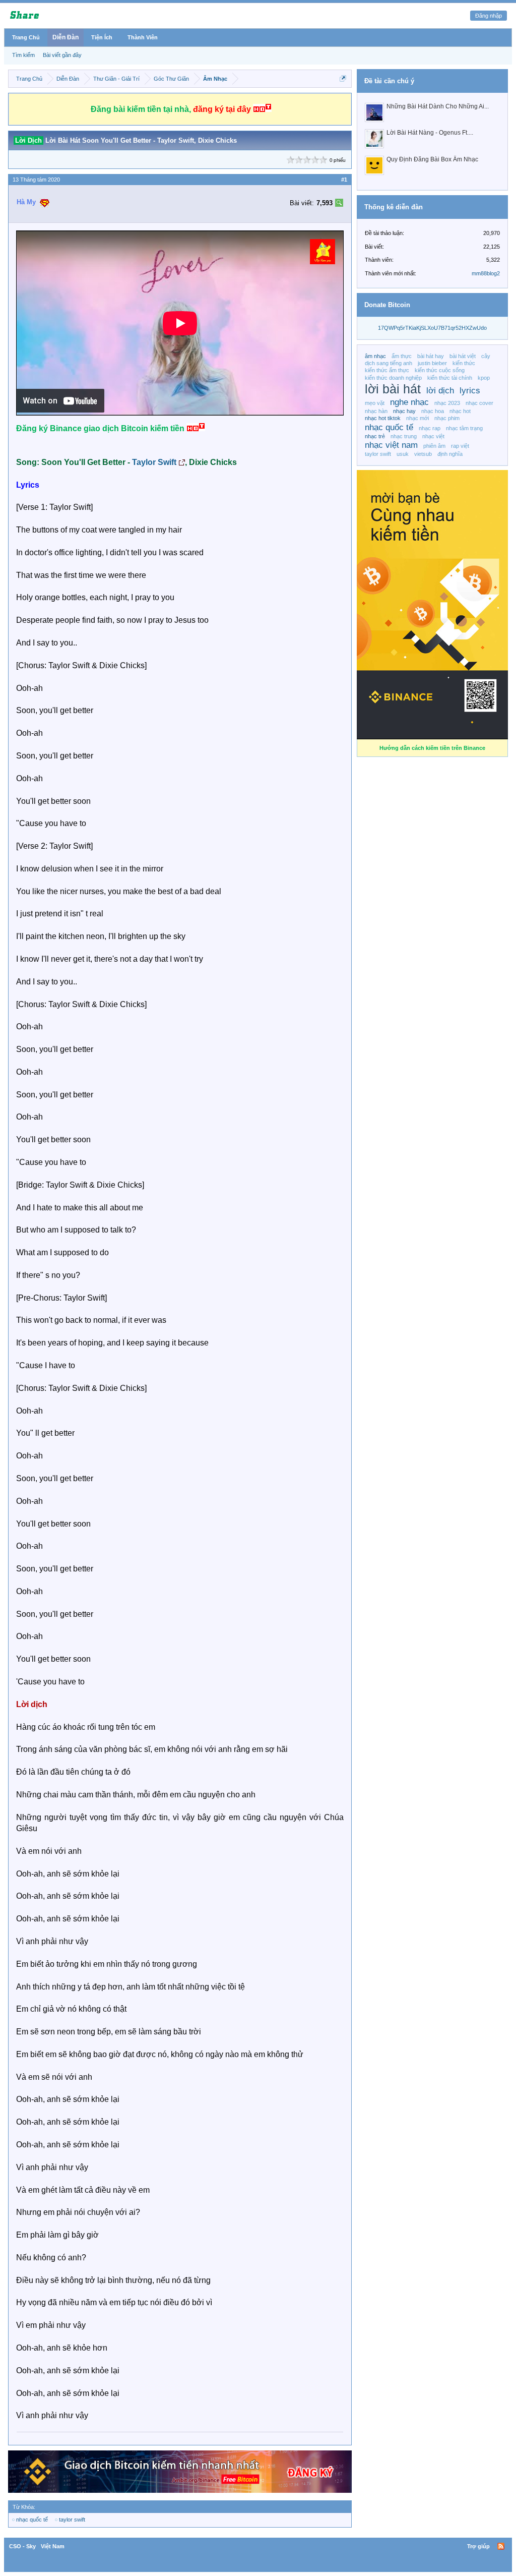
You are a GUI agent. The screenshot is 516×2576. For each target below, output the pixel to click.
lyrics (470, 390)
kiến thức (464, 363)
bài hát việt (463, 356)
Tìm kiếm (23, 55)
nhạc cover (479, 403)
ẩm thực (402, 356)
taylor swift (72, 2520)
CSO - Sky (22, 2546)
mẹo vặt (375, 403)
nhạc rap (430, 428)
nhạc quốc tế (32, 2520)
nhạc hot (460, 411)
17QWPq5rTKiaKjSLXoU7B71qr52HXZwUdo (432, 328)
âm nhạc (375, 356)
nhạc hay (404, 411)
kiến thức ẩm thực (387, 370)
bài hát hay (431, 356)
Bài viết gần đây (62, 55)
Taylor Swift (154, 462)
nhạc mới (417, 418)
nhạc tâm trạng (464, 428)
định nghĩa (450, 454)
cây (486, 356)
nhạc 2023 (447, 403)
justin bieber (432, 363)
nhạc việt (433, 436)
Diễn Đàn (66, 37)
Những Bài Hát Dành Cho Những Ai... (438, 106)
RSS (501, 2546)
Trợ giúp (478, 2546)
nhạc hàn (376, 411)
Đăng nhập (489, 16)
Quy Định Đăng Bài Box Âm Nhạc (432, 159)
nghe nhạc (409, 402)
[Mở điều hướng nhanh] (343, 78)
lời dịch (440, 390)
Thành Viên (143, 37)
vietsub (423, 454)
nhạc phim (447, 418)
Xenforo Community (258, 2546)
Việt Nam (53, 2546)
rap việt (460, 446)
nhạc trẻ (375, 436)
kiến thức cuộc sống (440, 370)
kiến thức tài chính (450, 378)
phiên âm (434, 446)
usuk (403, 454)
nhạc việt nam (391, 445)
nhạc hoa (433, 411)
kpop (484, 378)
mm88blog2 (486, 273)
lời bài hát (393, 389)
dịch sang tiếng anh (389, 363)
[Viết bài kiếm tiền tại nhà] (322, 261)
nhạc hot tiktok (383, 418)
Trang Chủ (26, 37)
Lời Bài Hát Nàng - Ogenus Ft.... (430, 133)
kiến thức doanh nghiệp (393, 378)
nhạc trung (404, 436)
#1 (344, 180)
